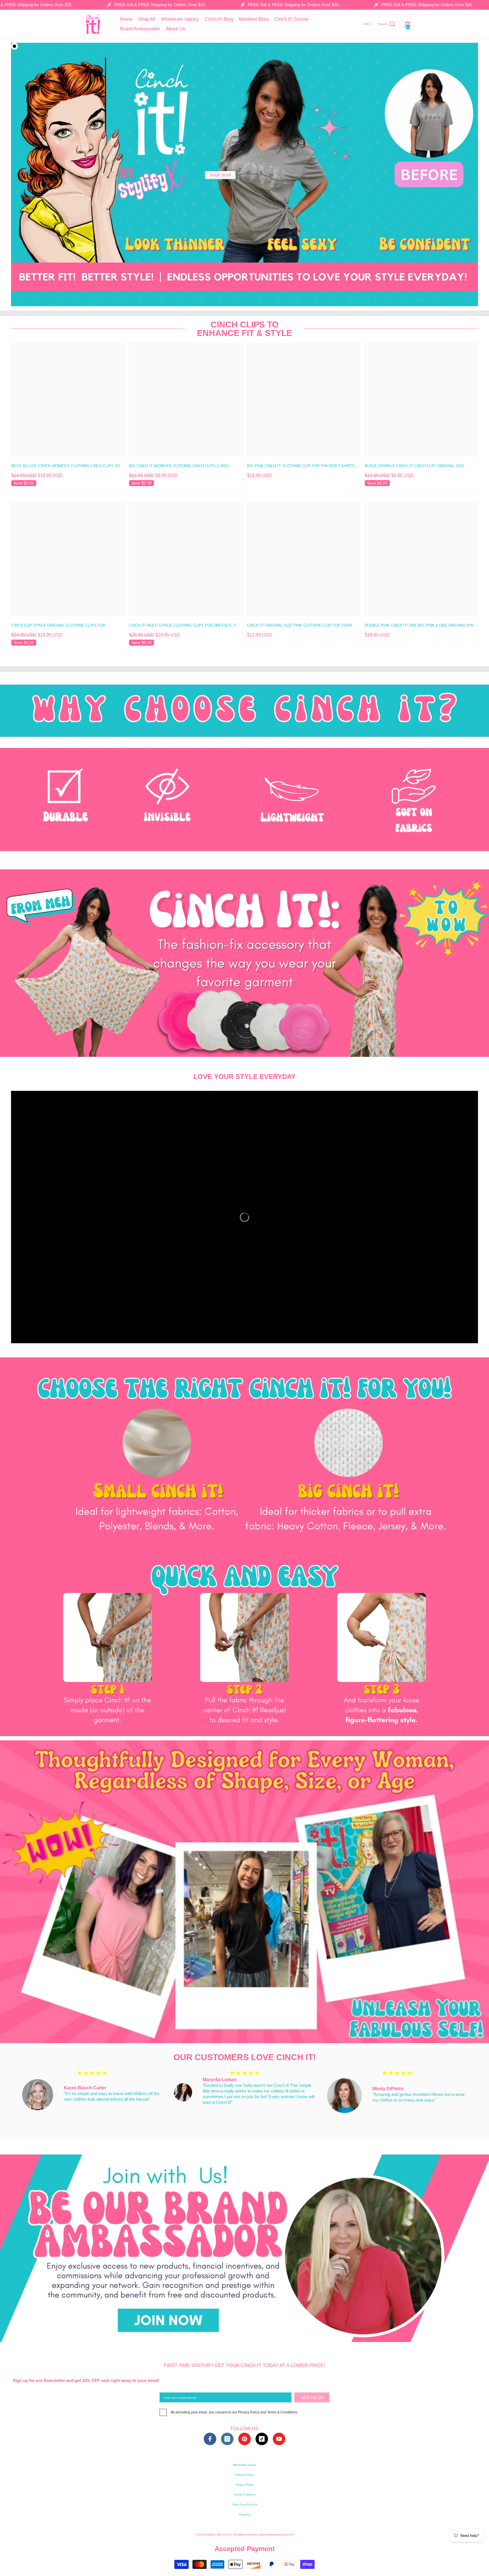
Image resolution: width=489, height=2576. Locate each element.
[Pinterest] (244, 2439)
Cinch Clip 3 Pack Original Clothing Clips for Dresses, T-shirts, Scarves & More (58, 626)
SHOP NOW (220, 175)
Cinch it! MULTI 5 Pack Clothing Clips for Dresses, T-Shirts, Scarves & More (183, 626)
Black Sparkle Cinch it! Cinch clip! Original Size (415, 466)
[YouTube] (279, 2439)
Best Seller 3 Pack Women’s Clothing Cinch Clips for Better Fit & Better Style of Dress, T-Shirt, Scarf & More (67, 467)
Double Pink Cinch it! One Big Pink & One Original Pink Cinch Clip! (420, 626)
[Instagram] (227, 2439)
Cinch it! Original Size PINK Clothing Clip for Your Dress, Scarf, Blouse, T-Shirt (299, 626)
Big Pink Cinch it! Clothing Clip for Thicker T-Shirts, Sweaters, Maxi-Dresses (301, 467)
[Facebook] (210, 2439)
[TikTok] (262, 2439)
